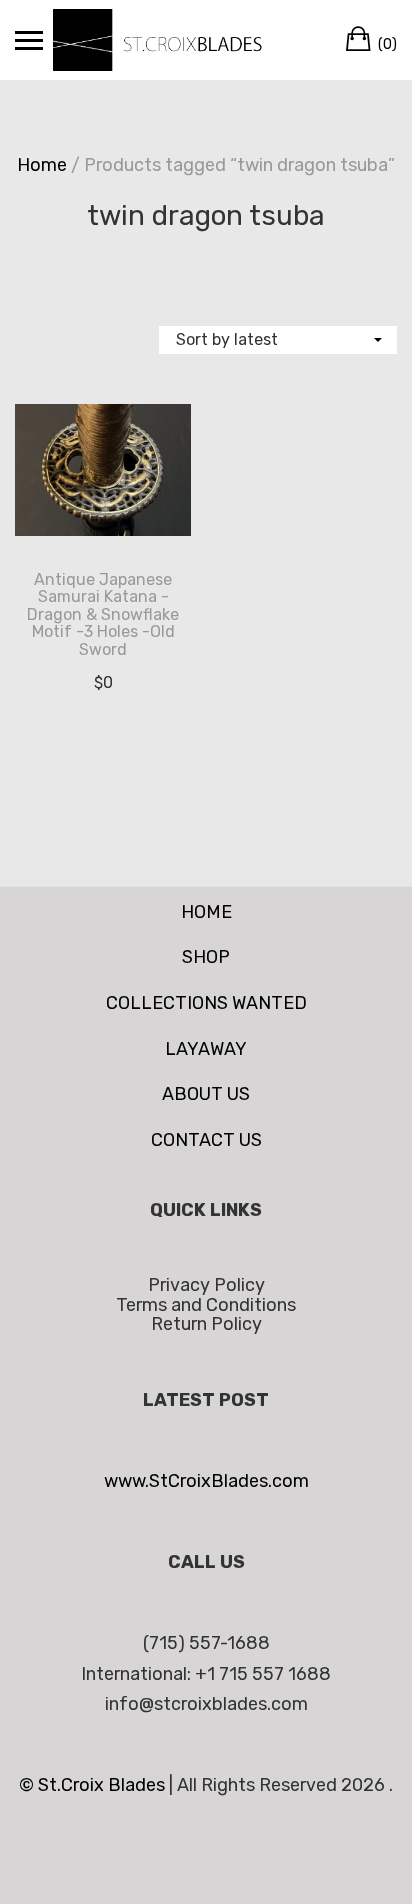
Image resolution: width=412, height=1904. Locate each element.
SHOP (206, 957)
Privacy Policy (206, 1285)
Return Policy (206, 1324)
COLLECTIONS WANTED (206, 1003)
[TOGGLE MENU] (29, 40)
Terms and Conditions (206, 1305)
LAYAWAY (206, 1049)
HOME (206, 912)
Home (42, 165)
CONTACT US (206, 1140)
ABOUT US (206, 1094)
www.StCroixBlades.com (206, 1481)
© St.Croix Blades (94, 1785)
